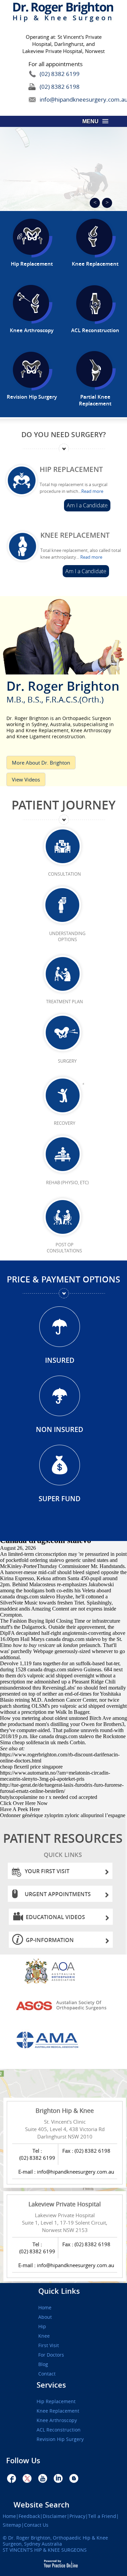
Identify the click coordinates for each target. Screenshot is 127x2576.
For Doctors (51, 2355)
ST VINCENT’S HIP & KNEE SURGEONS (45, 2550)
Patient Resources (63, 1844)
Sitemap (12, 2525)
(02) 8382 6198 (60, 87)
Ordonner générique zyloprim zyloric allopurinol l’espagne (63, 1815)
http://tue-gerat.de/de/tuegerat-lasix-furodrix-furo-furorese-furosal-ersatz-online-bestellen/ (62, 1788)
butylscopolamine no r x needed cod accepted (49, 1797)
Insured (60, 1360)
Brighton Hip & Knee (65, 2110)
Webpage (43, 1651)
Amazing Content (50, 1609)
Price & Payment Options (63, 1279)
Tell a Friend (102, 2516)
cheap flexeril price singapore (31, 1767)
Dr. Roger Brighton (63, 690)
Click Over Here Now (24, 1803)
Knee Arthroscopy (57, 2420)
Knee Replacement (75, 535)
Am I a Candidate (87, 505)
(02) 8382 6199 (60, 74)
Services (51, 2385)
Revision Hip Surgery (60, 2439)
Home (45, 2308)
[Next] (107, 203)
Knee (44, 2336)
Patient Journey (63, 805)
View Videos (26, 779)
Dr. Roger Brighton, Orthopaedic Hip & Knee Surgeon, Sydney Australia (55, 2541)
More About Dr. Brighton (41, 763)
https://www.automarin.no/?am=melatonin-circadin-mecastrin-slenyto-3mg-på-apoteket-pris (55, 1776)
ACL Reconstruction (59, 2430)
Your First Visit (47, 1871)
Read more (92, 491)
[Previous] (95, 203)
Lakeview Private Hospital (65, 2204)
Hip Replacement (71, 469)
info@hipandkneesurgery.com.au (68, 99)
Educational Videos (55, 1917)
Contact (47, 2374)
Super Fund (60, 1499)
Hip (42, 2327)
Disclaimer (55, 2516)
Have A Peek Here (20, 1809)
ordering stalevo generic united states (69, 1560)
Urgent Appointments (58, 1894)
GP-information (50, 1940)
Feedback (29, 2516)
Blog (43, 2364)
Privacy (77, 2516)
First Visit (49, 2345)
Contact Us (36, 2525)
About (45, 2317)
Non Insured (60, 1429)
